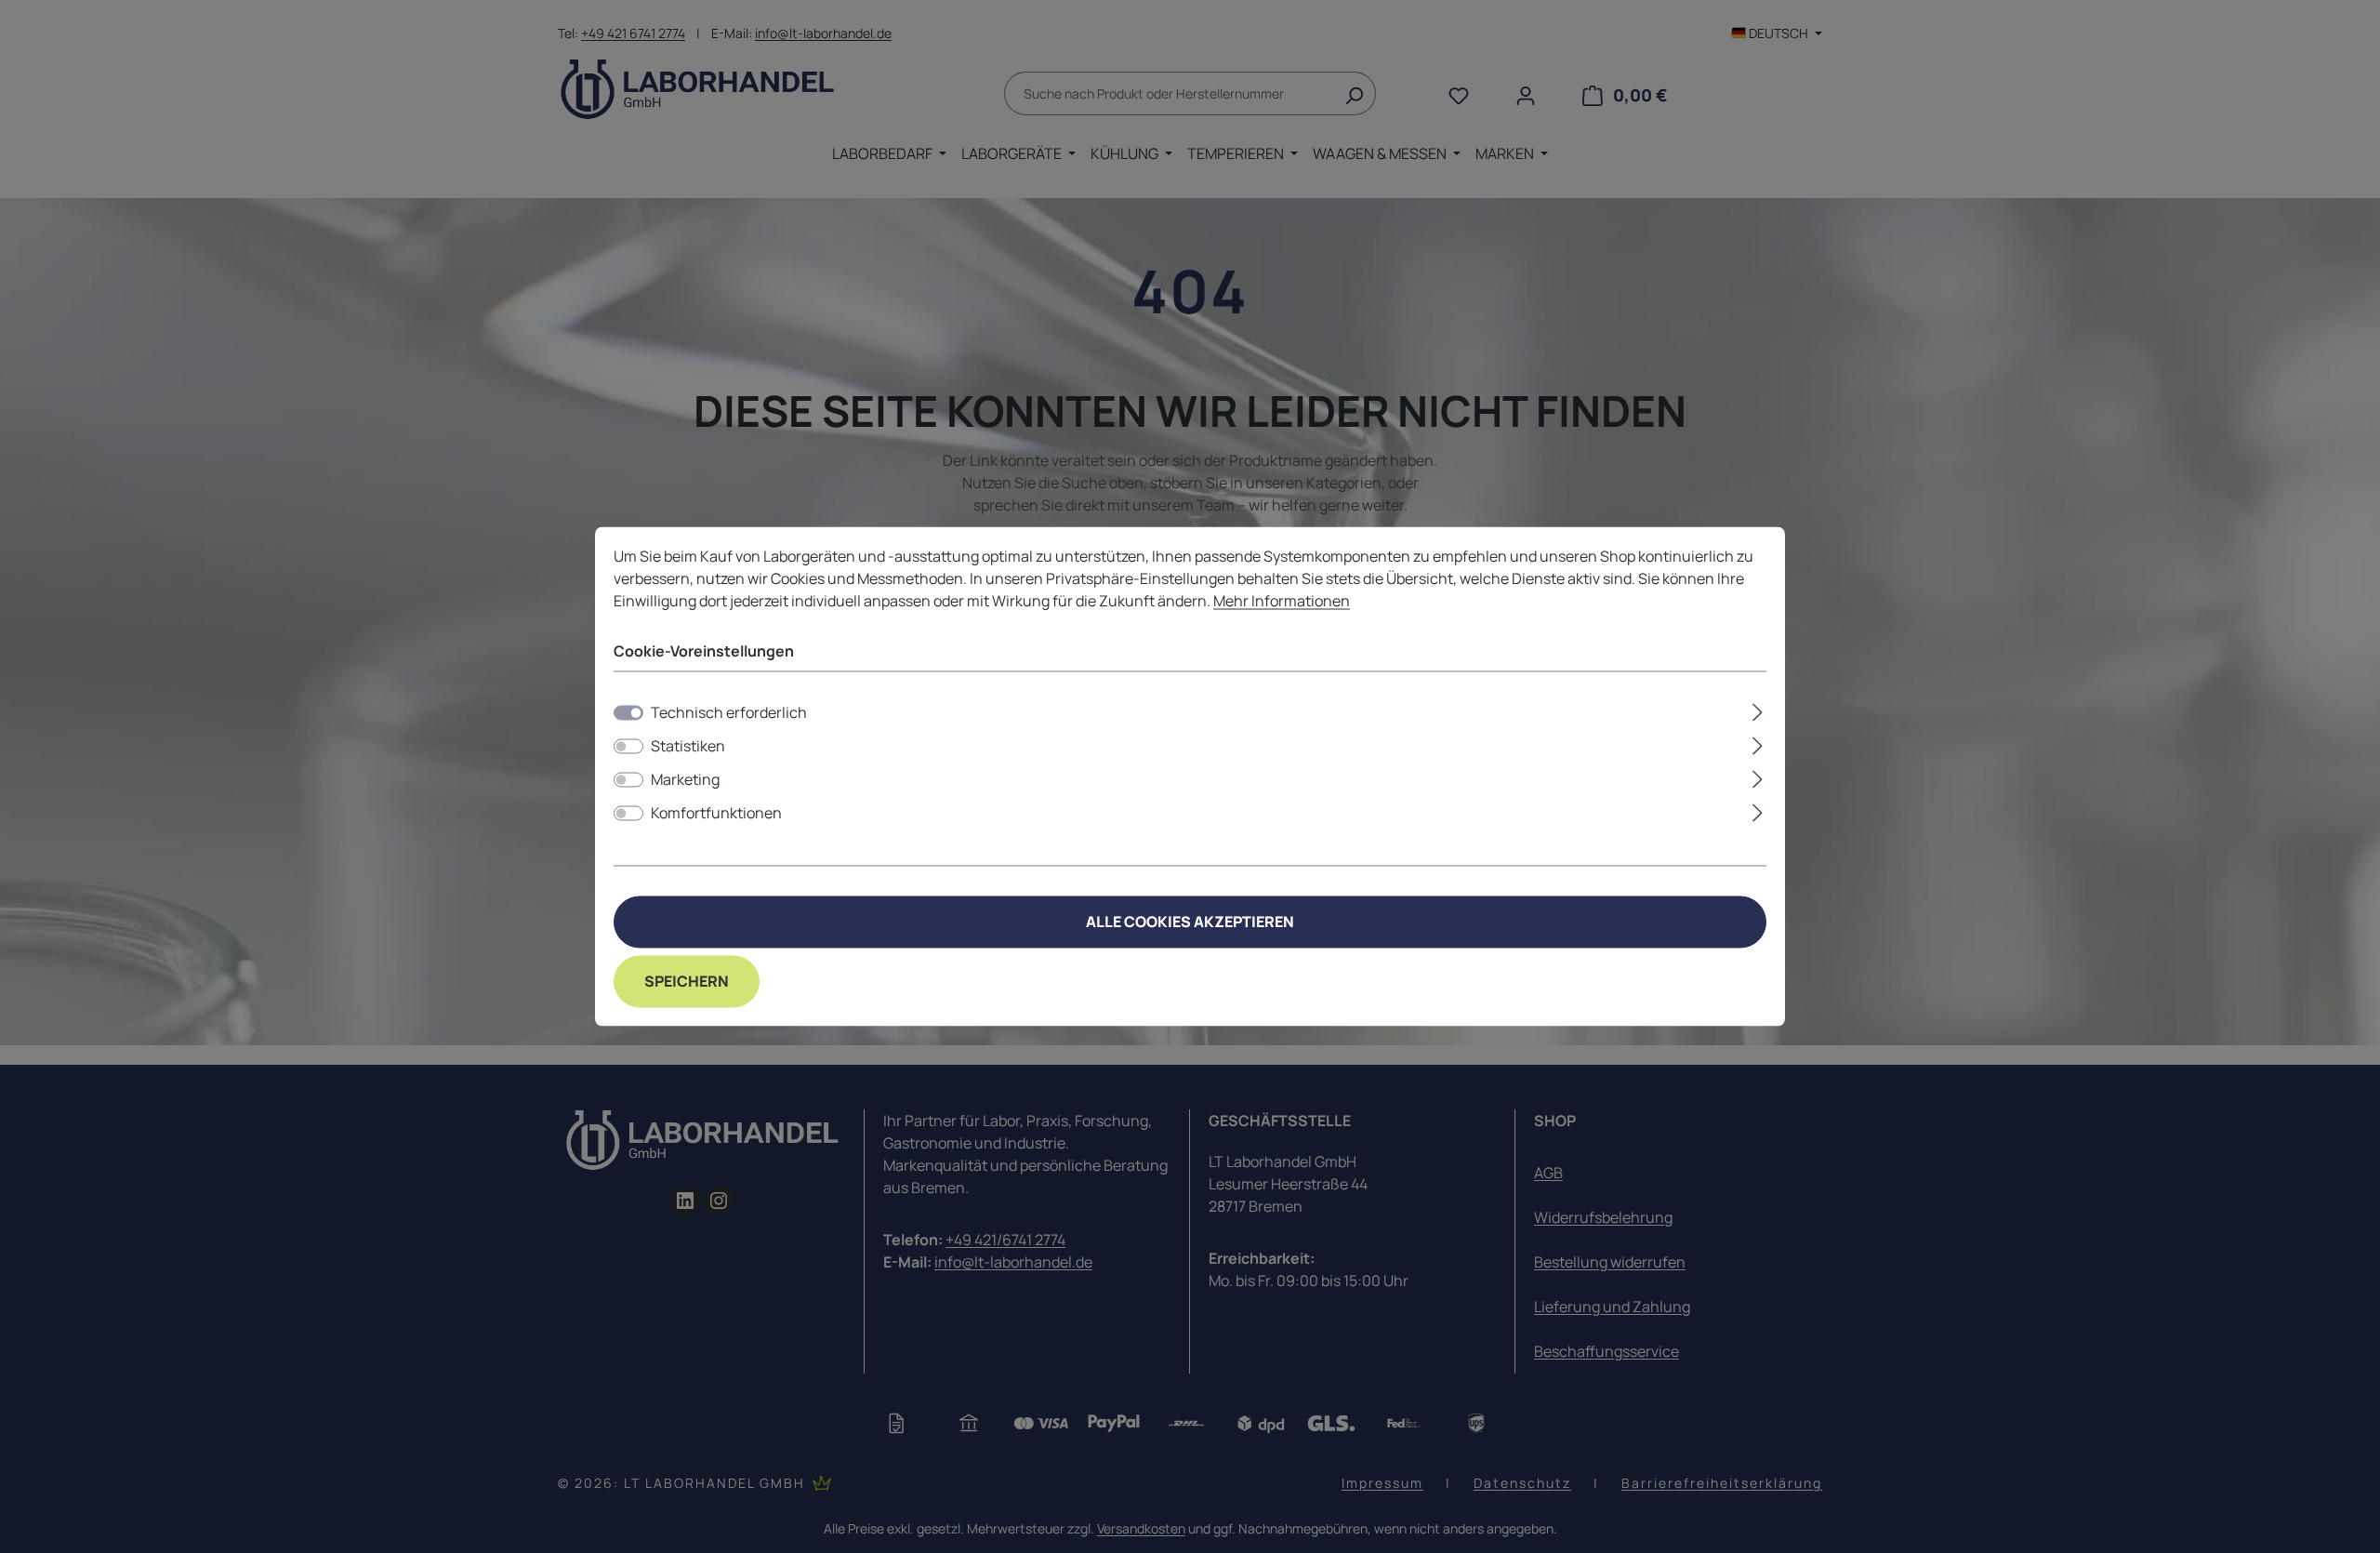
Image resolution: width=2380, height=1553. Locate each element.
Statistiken (688, 747)
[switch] (628, 747)
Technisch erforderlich (729, 713)
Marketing (685, 780)
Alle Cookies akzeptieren (1190, 923)
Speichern (687, 982)
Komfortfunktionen (716, 814)
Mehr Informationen (1282, 601)
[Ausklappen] (1758, 710)
